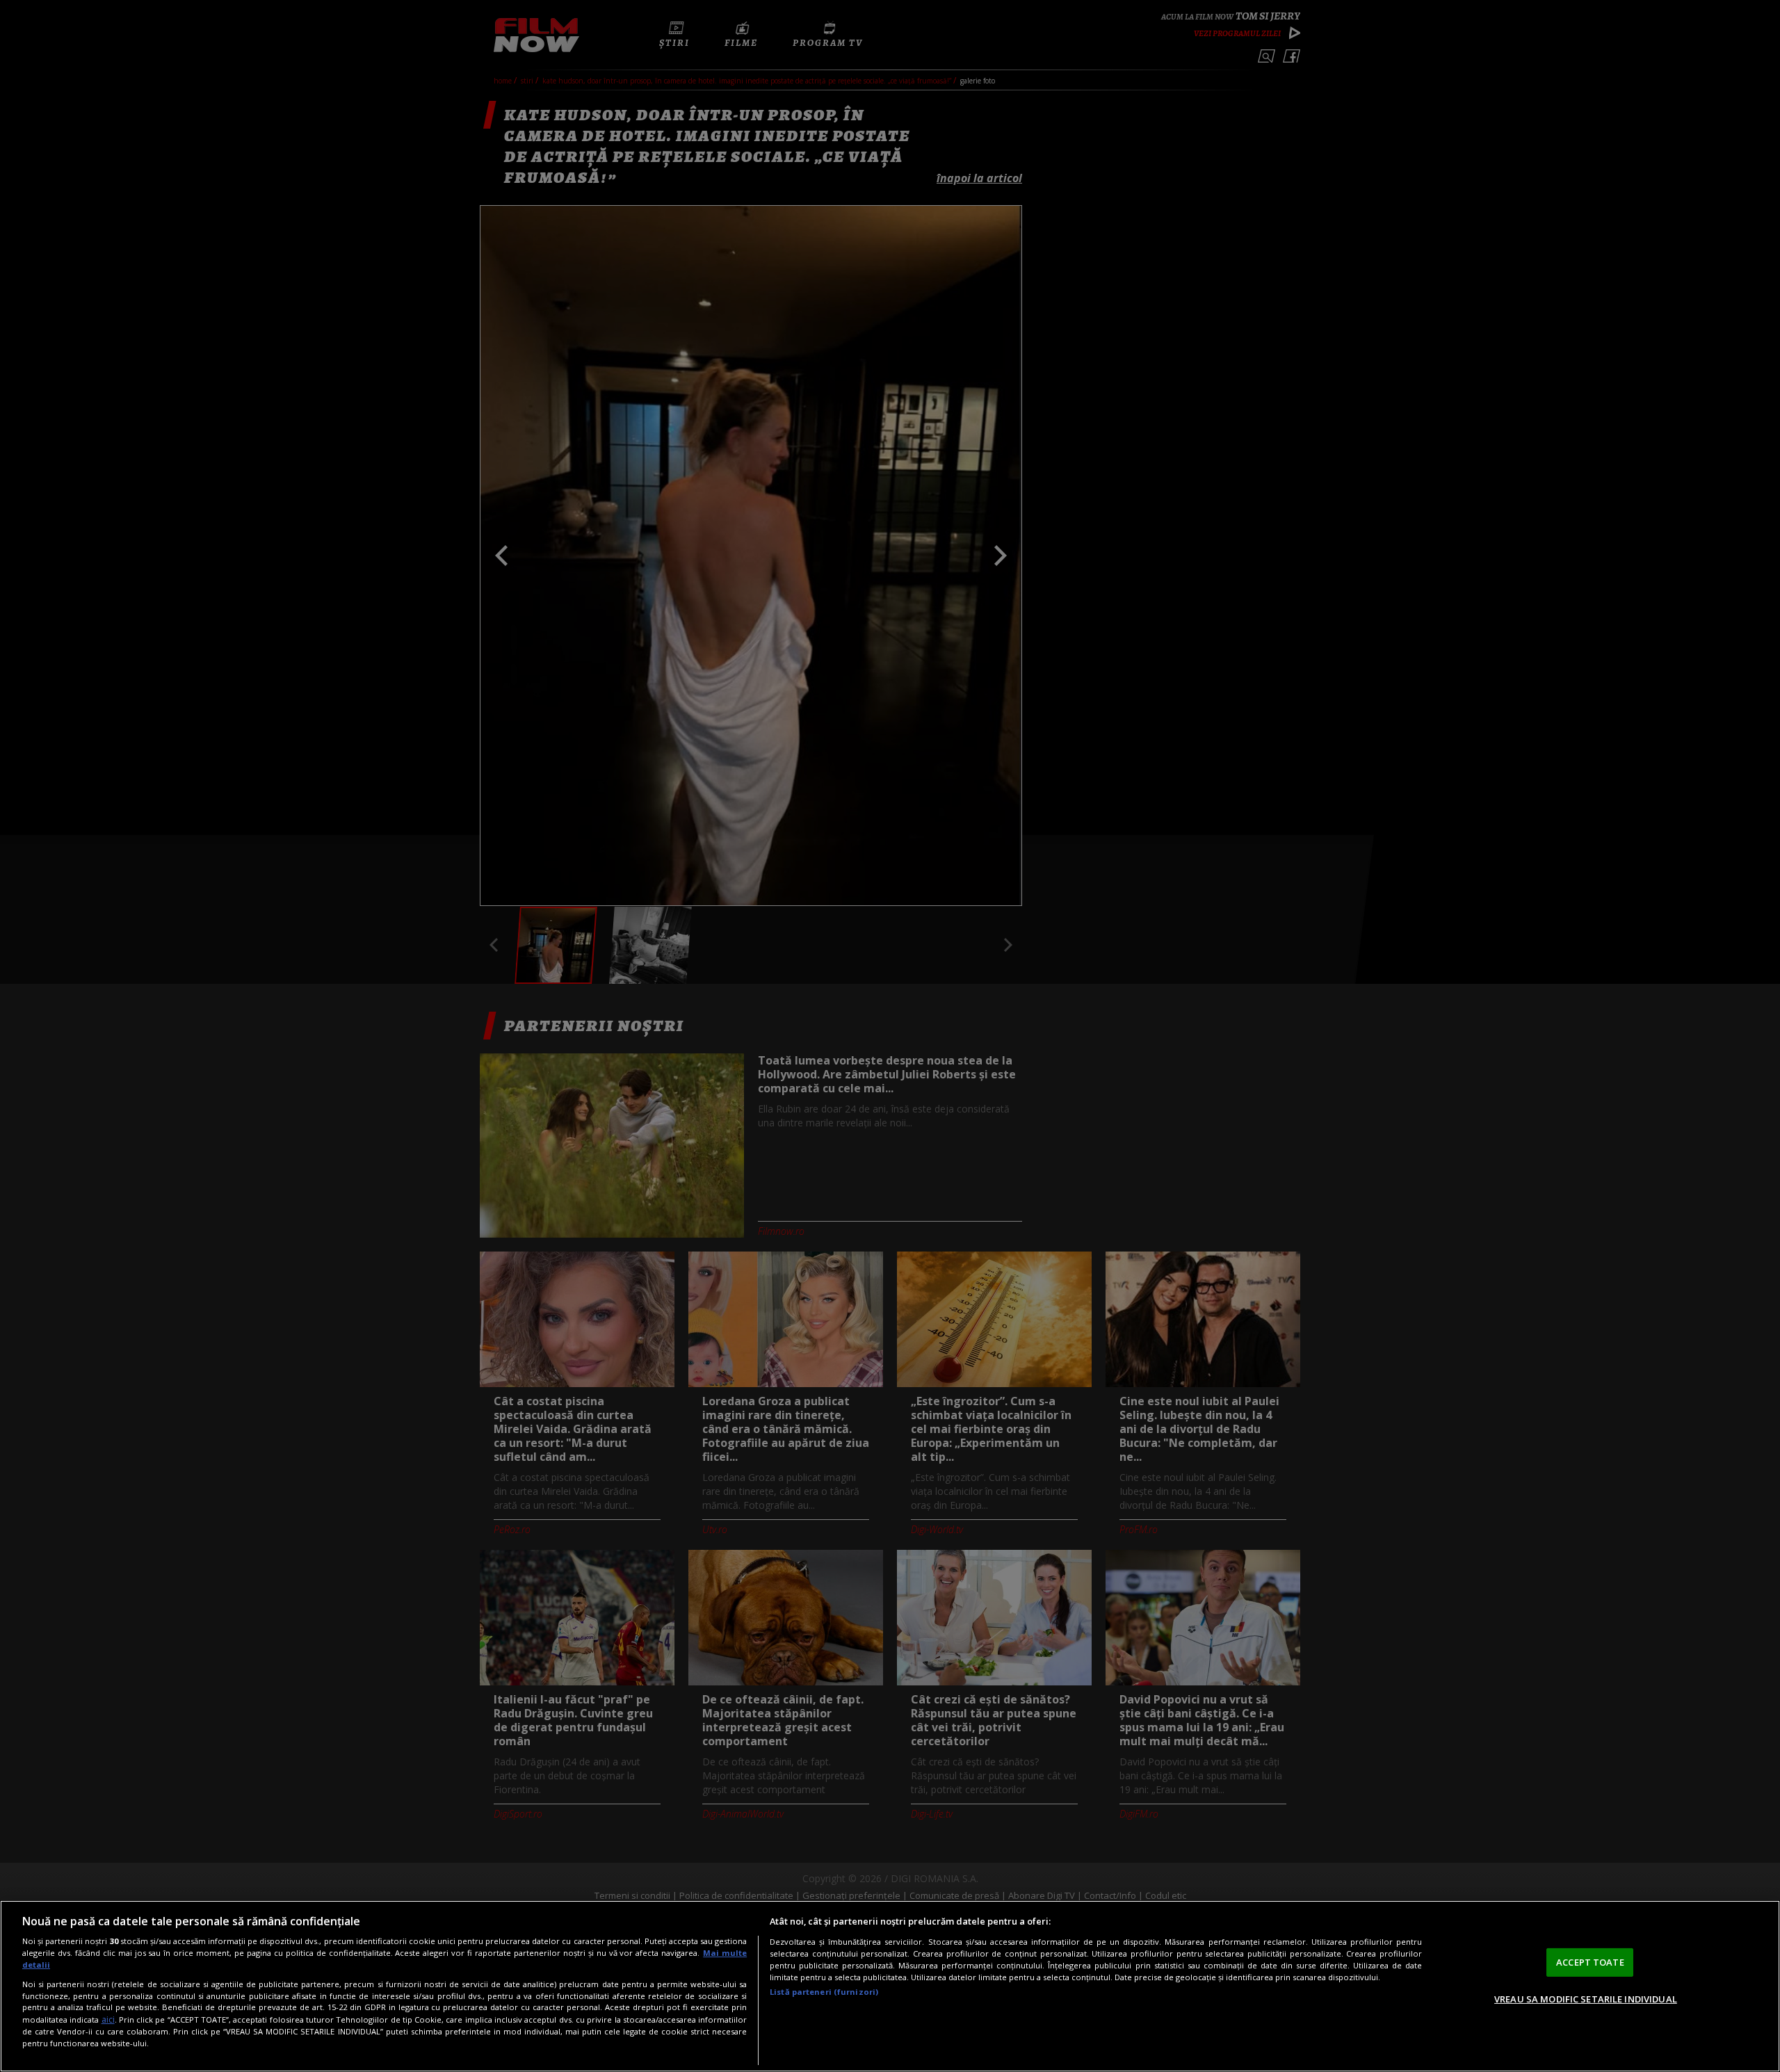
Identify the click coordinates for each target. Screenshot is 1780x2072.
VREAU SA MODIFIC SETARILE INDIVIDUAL (1586, 1999)
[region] (890, 1986)
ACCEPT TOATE (1590, 1962)
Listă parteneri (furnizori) (824, 1992)
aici (108, 2020)
